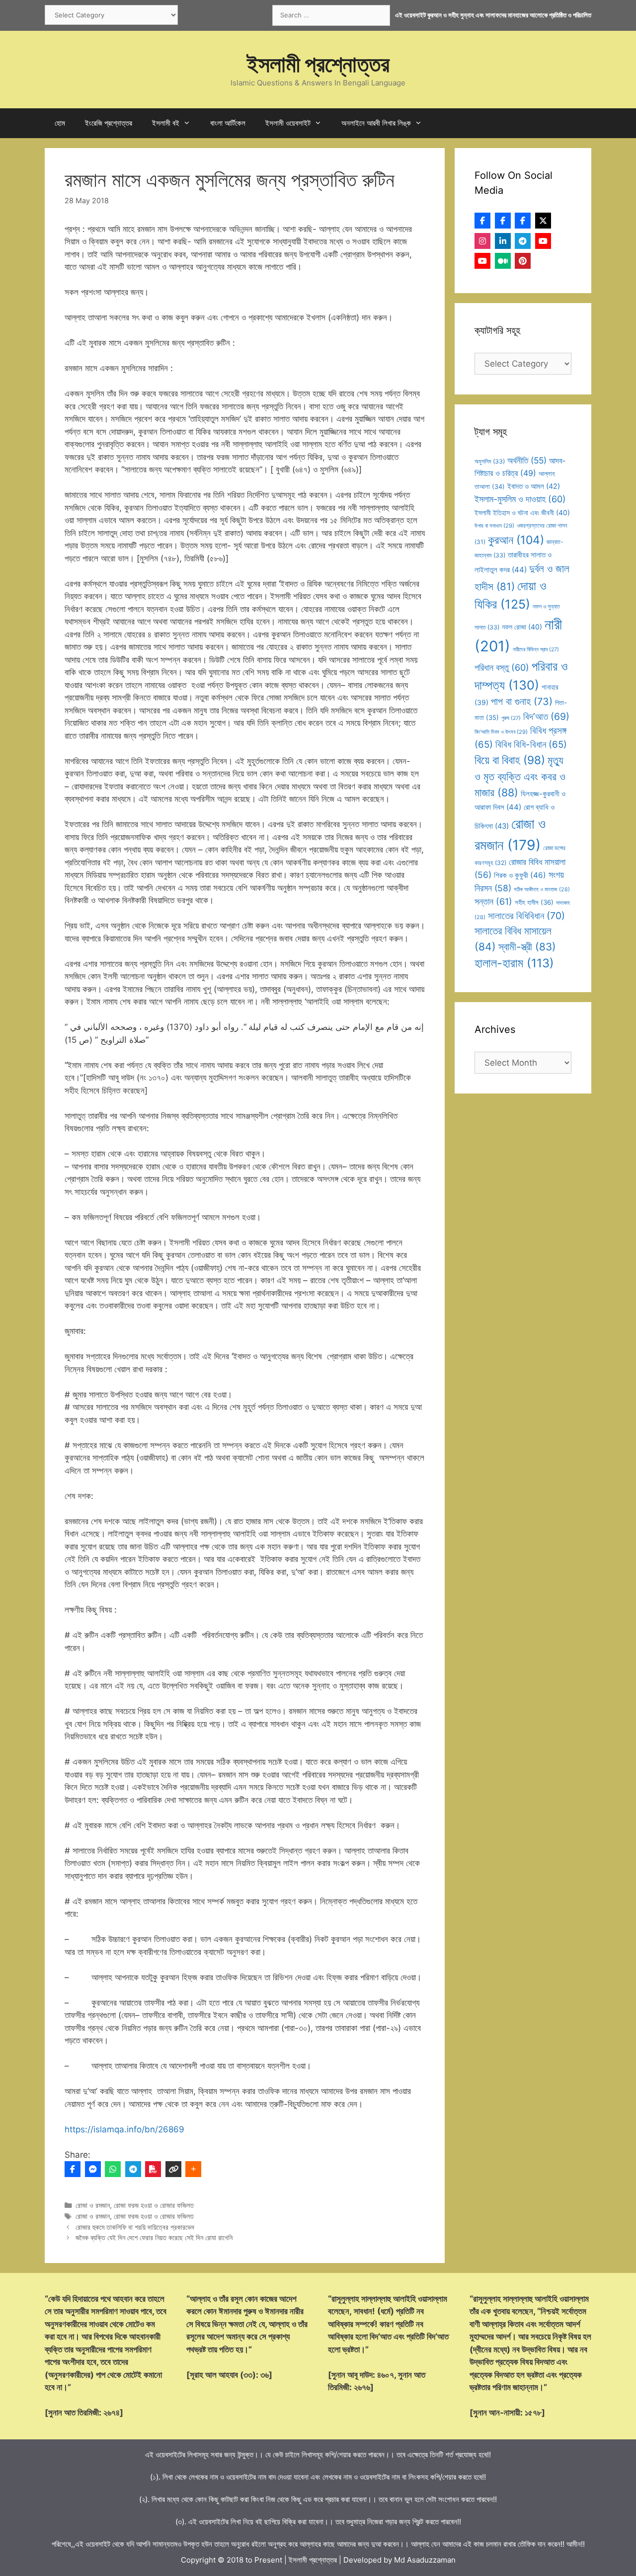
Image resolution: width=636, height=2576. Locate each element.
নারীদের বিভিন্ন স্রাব (536, 650)
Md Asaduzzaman (425, 2560)
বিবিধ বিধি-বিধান (531, 744)
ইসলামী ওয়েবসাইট (288, 123)
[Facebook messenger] (93, 2169)
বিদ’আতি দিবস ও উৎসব (501, 732)
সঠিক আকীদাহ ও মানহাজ (542, 889)
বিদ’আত (546, 716)
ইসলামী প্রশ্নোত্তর (318, 64)
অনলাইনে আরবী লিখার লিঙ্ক (376, 123)
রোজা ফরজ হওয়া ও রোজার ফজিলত (154, 2205)
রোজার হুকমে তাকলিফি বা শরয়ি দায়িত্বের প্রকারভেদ (135, 2227)
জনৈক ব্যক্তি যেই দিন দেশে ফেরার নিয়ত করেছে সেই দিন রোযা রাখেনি (154, 2237)
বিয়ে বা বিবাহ (510, 760)
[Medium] (503, 261)
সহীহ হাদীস (534, 902)
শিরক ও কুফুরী (520, 875)
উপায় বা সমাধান (494, 526)
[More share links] (193, 2169)
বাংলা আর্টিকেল (228, 123)
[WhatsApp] (113, 2169)
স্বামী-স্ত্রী (527, 947)
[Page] (503, 221)
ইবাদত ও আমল (534, 486)
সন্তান (493, 901)
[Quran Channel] (482, 261)
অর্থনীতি (527, 460)
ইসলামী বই (166, 123)
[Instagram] (482, 241)
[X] (543, 221)
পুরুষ (511, 718)
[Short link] (173, 2169)
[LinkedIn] (503, 241)
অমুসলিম (490, 461)
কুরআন (516, 540)
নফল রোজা (522, 627)
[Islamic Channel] (543, 241)
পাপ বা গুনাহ (522, 702)
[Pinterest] (523, 261)
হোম (60, 123)
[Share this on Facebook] (73, 2169)
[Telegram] (133, 2169)
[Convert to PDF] (153, 2169)
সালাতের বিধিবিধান (526, 916)
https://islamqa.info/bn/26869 (124, 2129)
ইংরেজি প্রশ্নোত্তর (109, 123)
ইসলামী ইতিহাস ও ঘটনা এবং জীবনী (522, 512)
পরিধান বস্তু (502, 667)
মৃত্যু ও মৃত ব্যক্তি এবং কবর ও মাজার (520, 776)
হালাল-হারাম (514, 963)
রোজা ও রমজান (93, 2205)
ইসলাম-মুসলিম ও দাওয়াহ (520, 499)
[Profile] (482, 221)
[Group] (523, 221)
